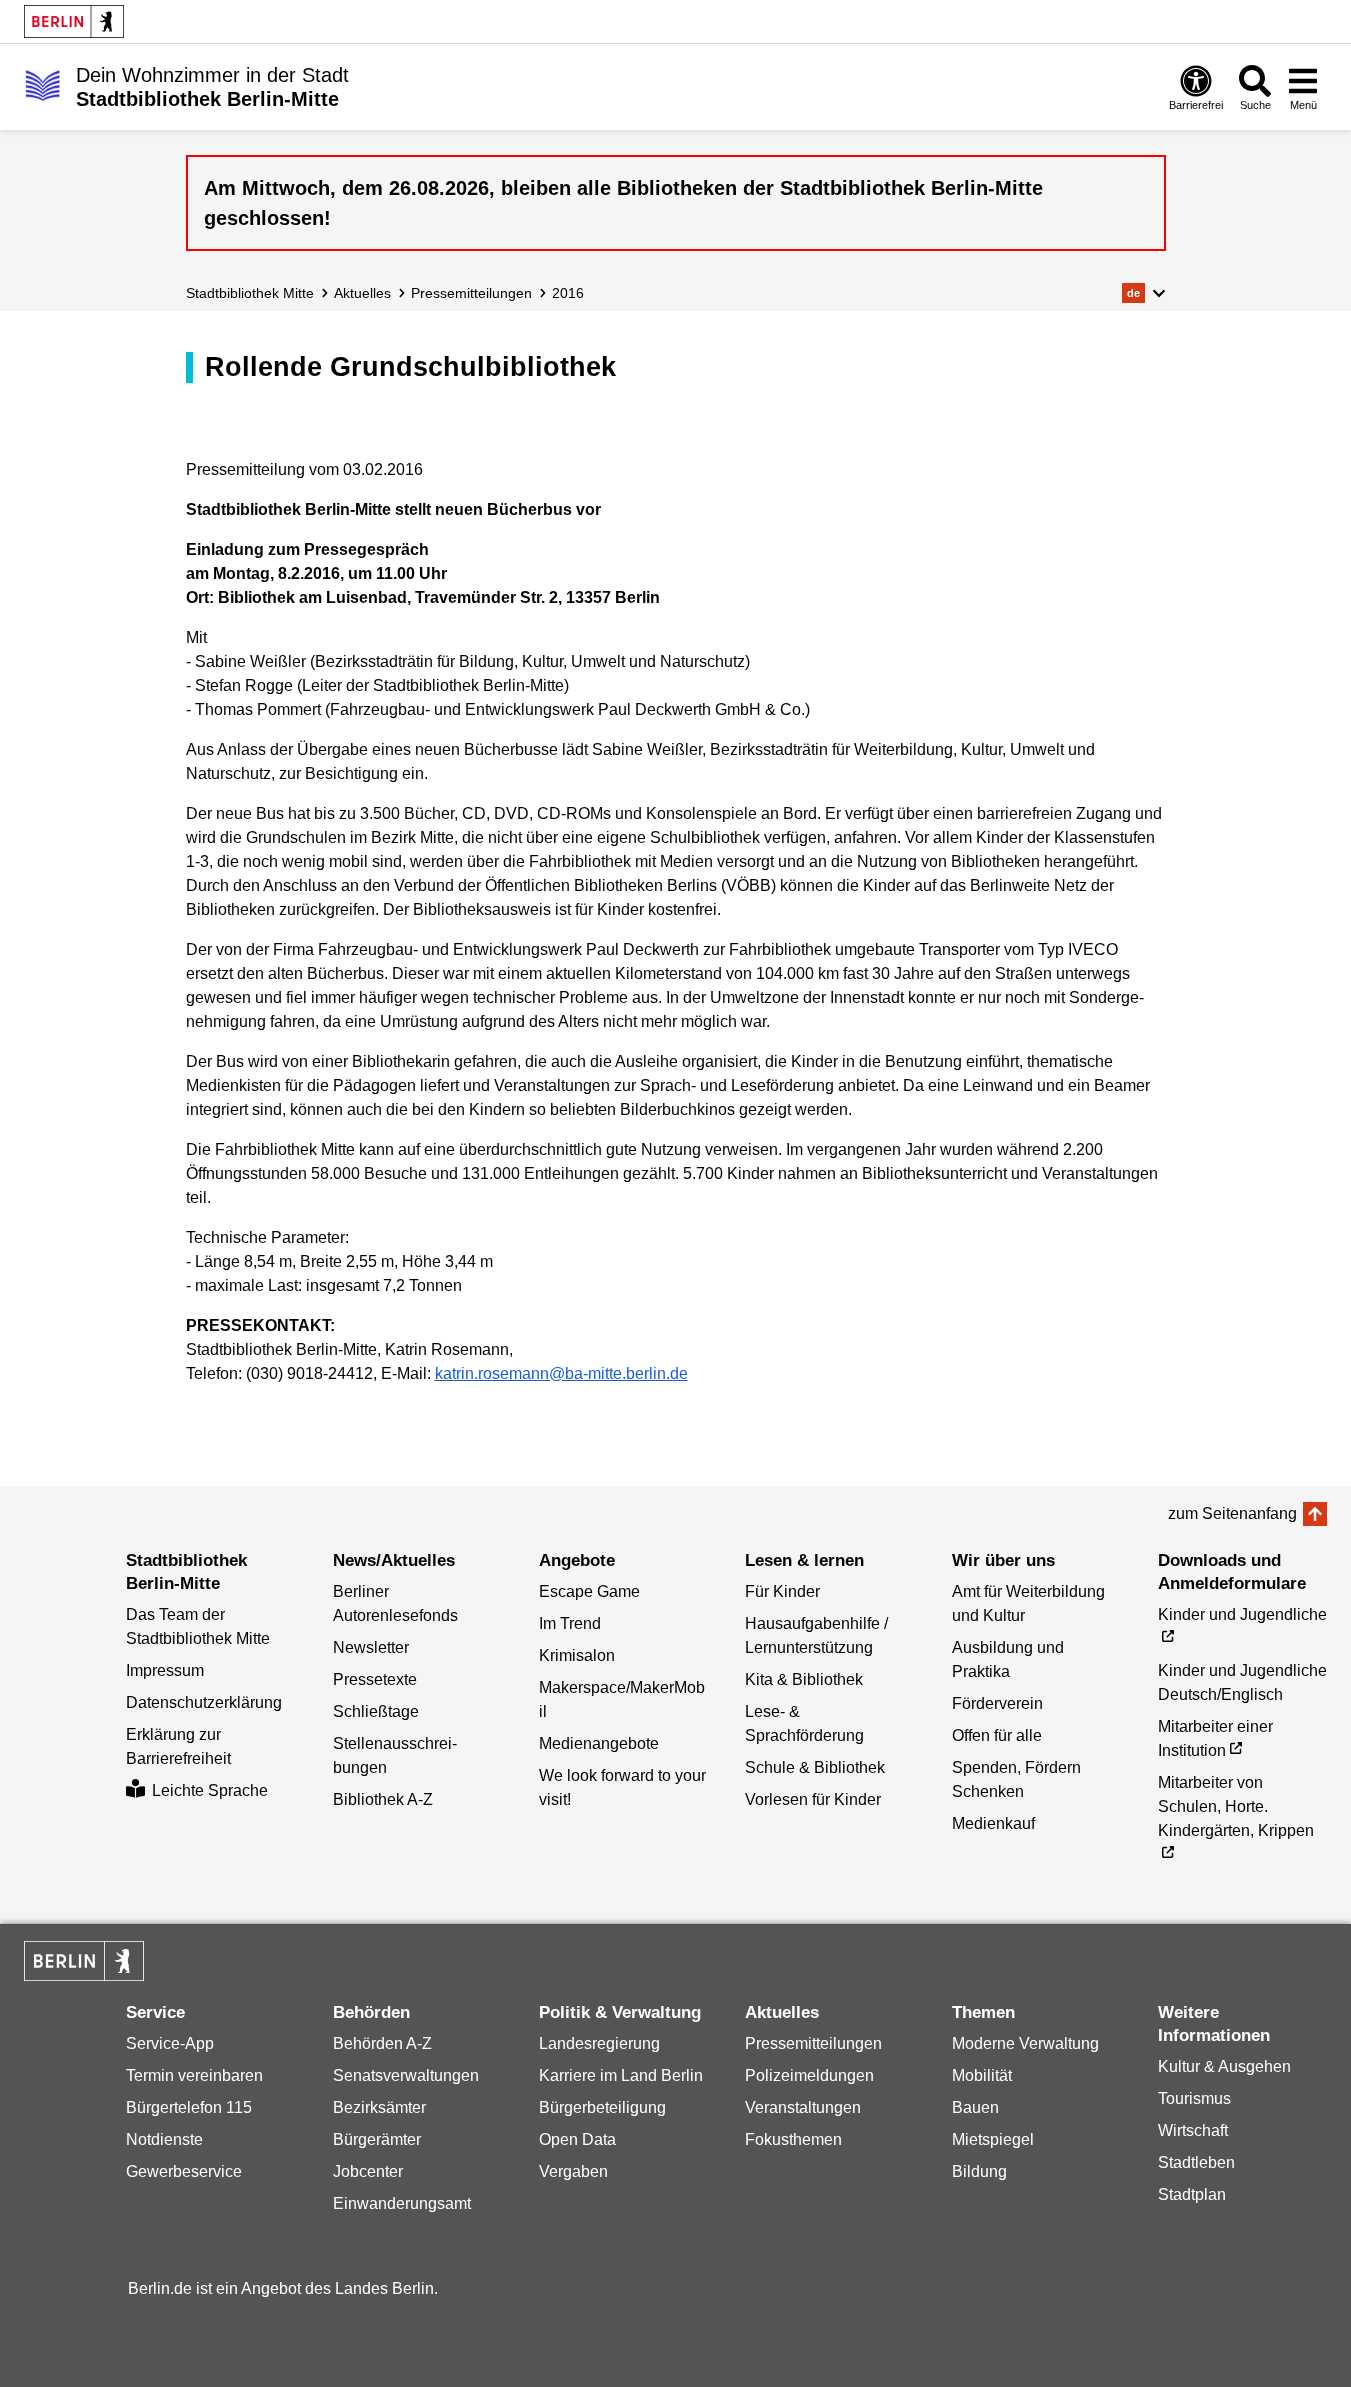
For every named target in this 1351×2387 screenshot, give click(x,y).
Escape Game (589, 1591)
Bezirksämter (379, 2107)
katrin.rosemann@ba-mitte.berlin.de (561, 1373)
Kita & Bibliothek (804, 1679)
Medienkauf (993, 1823)
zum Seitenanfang (1232, 1513)
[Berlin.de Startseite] (74, 21)
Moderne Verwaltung (1025, 2043)
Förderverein (997, 1703)
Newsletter (371, 1647)
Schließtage (376, 1711)
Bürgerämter (377, 2139)
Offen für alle (997, 1735)
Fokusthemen (793, 2139)
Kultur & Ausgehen (1224, 2066)
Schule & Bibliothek (815, 1767)
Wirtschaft (1193, 2130)
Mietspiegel (993, 2139)
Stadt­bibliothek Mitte (250, 293)
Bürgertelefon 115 (189, 2107)
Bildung (979, 2171)
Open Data (577, 2139)
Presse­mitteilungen (471, 293)
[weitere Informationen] (42, 85)
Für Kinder (782, 1591)
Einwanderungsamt (402, 2203)
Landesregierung (599, 2043)
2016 (568, 293)
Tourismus (1194, 2098)
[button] (1143, 293)
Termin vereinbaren (194, 2075)
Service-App (170, 2043)
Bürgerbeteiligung (602, 2107)
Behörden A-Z (382, 2043)
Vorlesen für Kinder (813, 1799)
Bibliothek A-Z (383, 1799)
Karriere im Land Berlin (621, 2075)
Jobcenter (368, 2171)
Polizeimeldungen (809, 2075)
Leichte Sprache (210, 1790)
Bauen (975, 2107)
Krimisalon (577, 1655)
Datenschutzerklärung (204, 1702)
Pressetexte (375, 1679)
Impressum (165, 1670)
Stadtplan (1192, 2194)
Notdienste (164, 2139)
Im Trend (570, 1623)
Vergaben (573, 2171)
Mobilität (982, 2075)
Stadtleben (1196, 2162)
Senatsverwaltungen (406, 2075)
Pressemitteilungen (813, 2043)
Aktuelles (362, 293)
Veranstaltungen (803, 2107)
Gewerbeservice (184, 2171)
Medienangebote (599, 1743)
